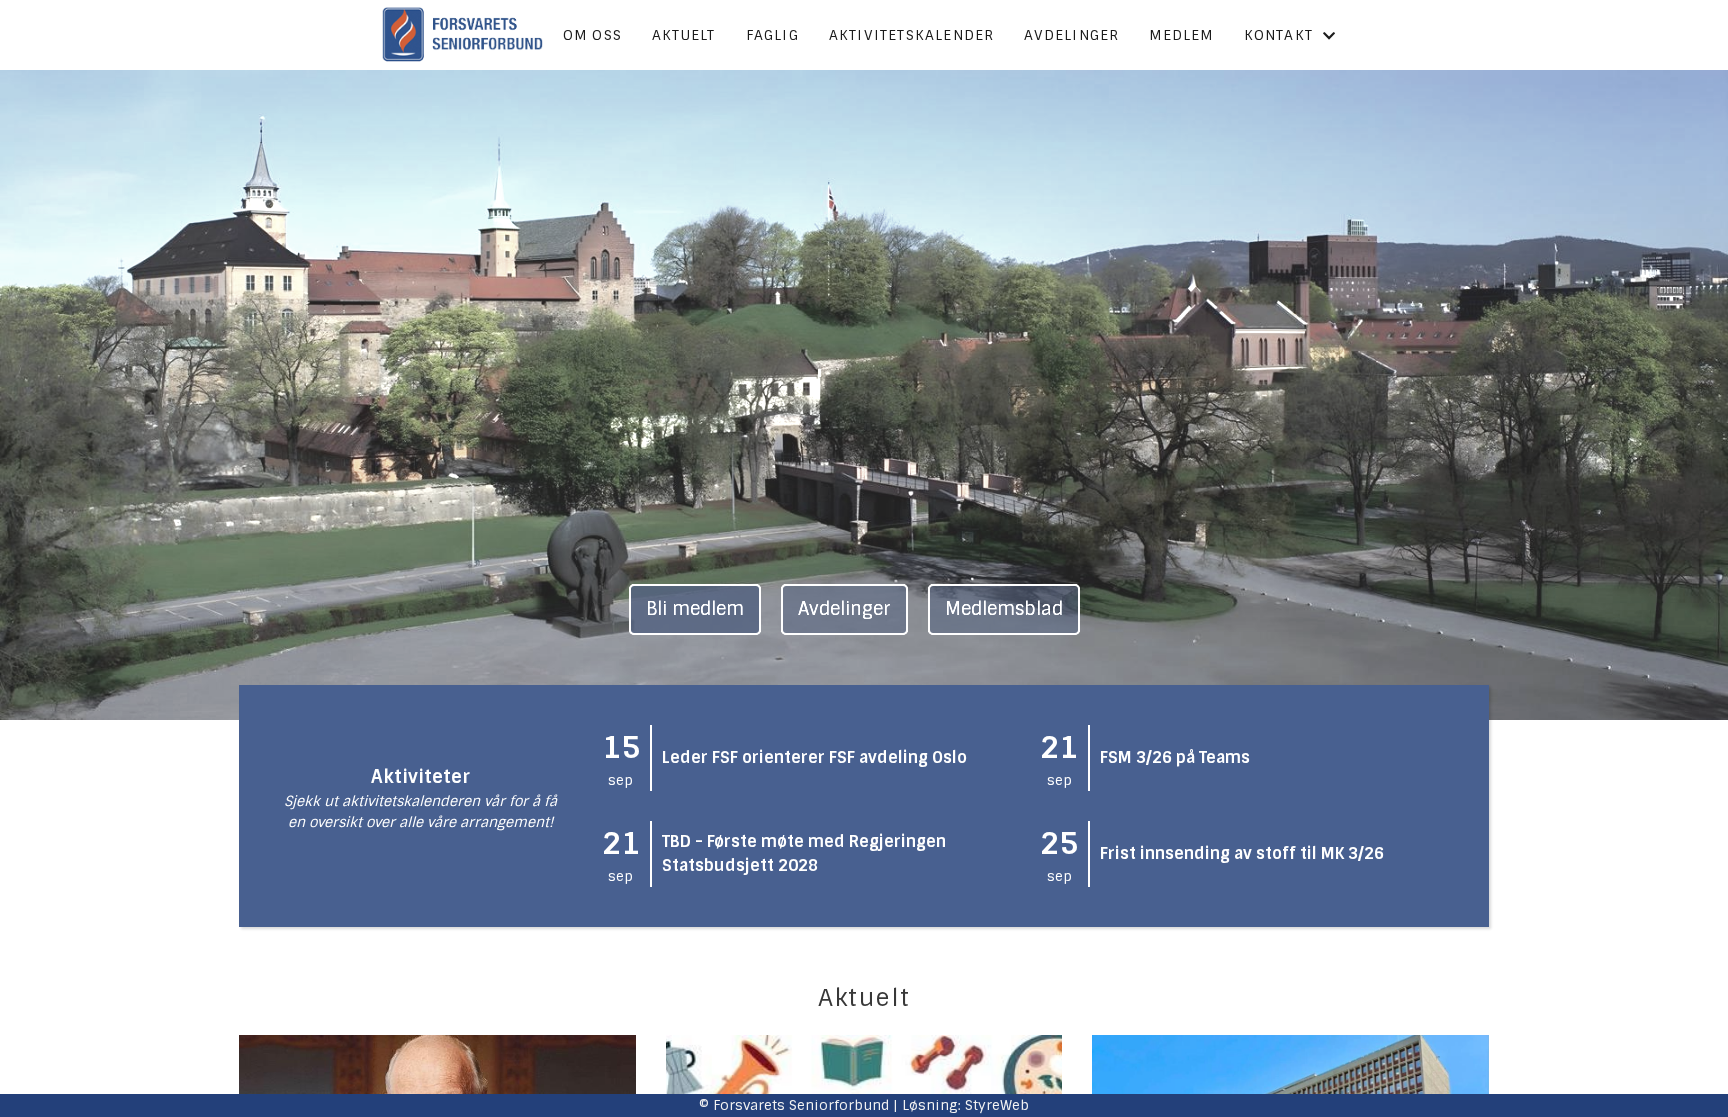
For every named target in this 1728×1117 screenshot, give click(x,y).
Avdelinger (1071, 35)
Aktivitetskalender (912, 35)
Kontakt (1278, 35)
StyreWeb (997, 1105)
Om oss (592, 35)
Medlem (1181, 35)
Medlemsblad (1004, 609)
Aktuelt (683, 35)
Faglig (772, 35)
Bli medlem (695, 609)
